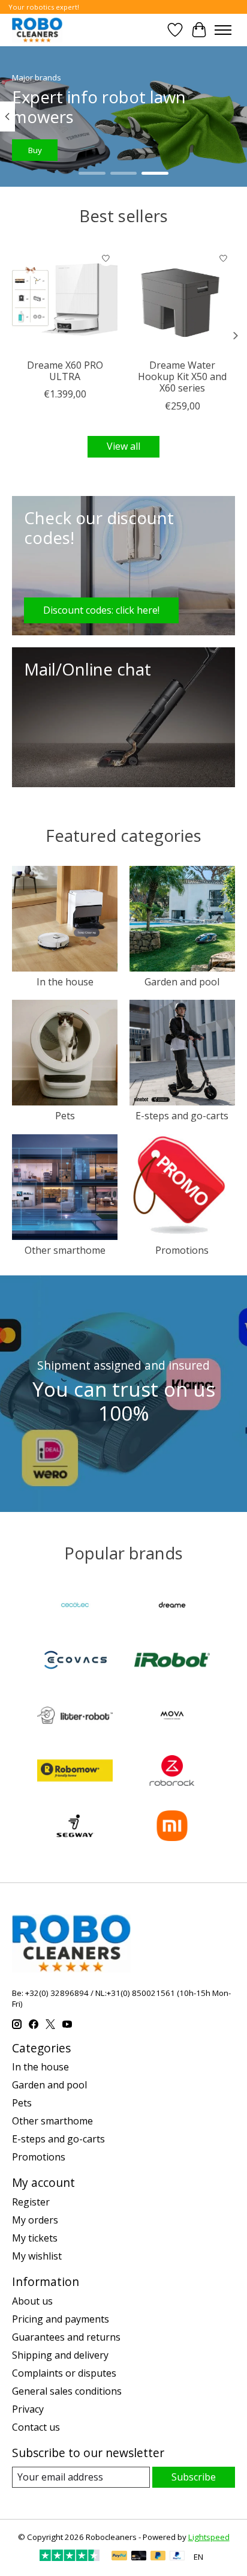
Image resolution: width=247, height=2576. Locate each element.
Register (31, 2202)
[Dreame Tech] (172, 1606)
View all (123, 446)
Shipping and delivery (60, 2355)
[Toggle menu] (223, 30)
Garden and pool (182, 982)
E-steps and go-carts (182, 1116)
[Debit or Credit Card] (139, 2557)
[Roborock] (172, 1772)
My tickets (35, 2238)
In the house (65, 982)
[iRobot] (172, 1661)
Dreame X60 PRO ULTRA (65, 371)
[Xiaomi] (172, 1827)
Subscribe (194, 2477)
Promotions (182, 1250)
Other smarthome (65, 1250)
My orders (35, 2220)
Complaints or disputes (64, 2373)
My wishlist (37, 2256)
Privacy (28, 2409)
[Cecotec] (75, 1606)
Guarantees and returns (66, 2337)
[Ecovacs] (75, 1661)
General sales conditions (67, 2391)
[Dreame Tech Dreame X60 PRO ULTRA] (65, 300)
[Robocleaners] (37, 30)
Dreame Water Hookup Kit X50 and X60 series (182, 376)
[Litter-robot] (75, 1717)
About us (32, 2301)
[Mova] (172, 1717)
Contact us (36, 2427)
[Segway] (75, 1827)
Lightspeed (209, 2537)
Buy (35, 150)
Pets (65, 1116)
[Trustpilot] (70, 2557)
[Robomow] (75, 1772)
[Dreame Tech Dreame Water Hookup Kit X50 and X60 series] (182, 300)
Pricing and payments (61, 2319)
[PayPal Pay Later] (158, 2557)
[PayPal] (119, 2557)
